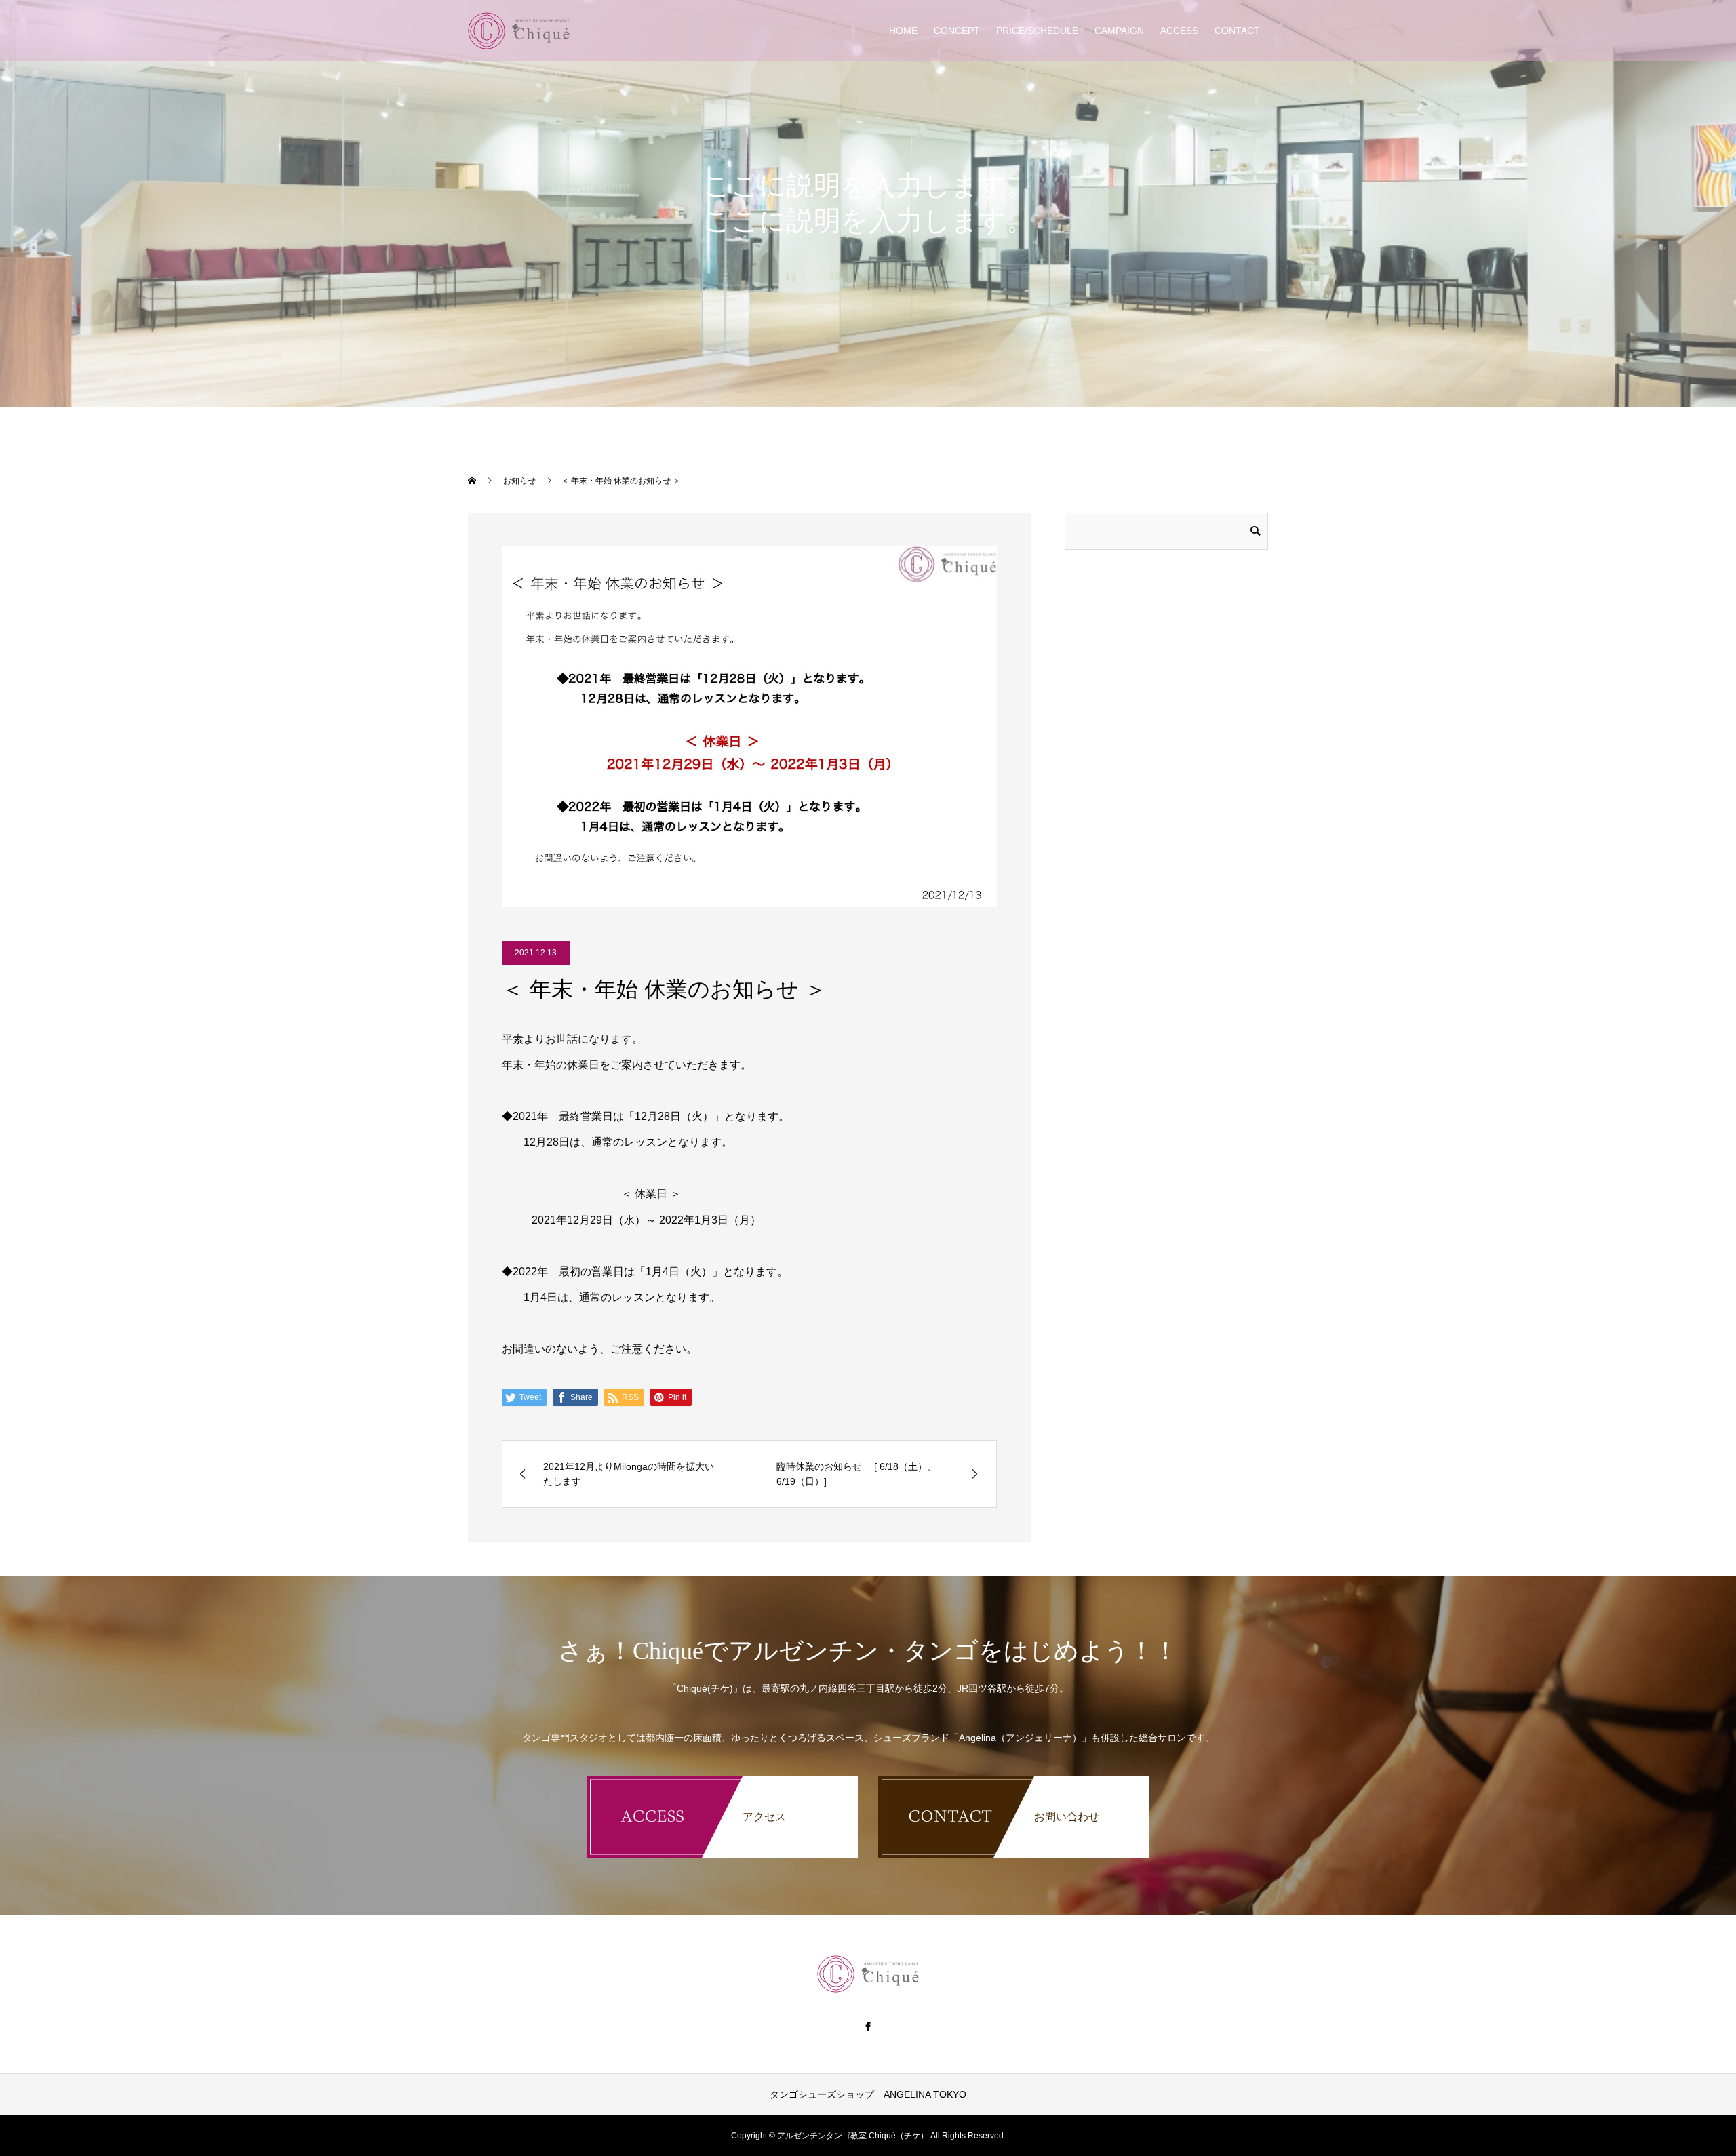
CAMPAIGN (1119, 31)
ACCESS (1179, 31)
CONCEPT (957, 31)
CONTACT (1237, 31)
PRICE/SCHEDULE (1037, 31)
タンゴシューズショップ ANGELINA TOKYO (868, 2094)
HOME (903, 31)
